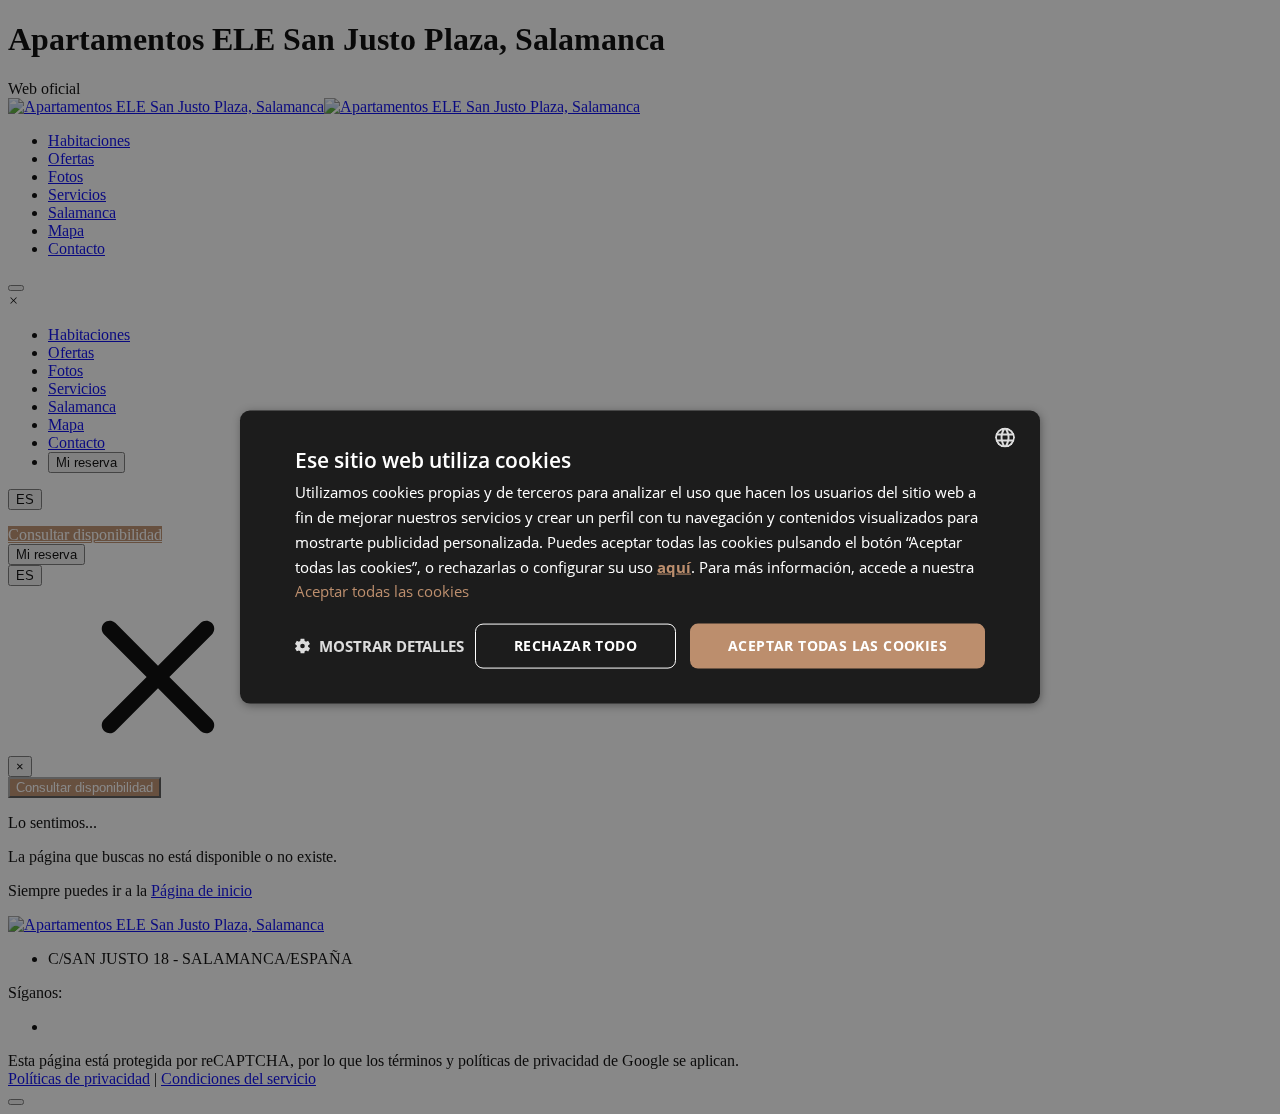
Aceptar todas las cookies (382, 591)
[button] (379, 646)
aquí (674, 566)
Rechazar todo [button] (575, 645)
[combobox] (1005, 438)
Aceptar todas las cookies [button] (837, 645)
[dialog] (640, 557)
